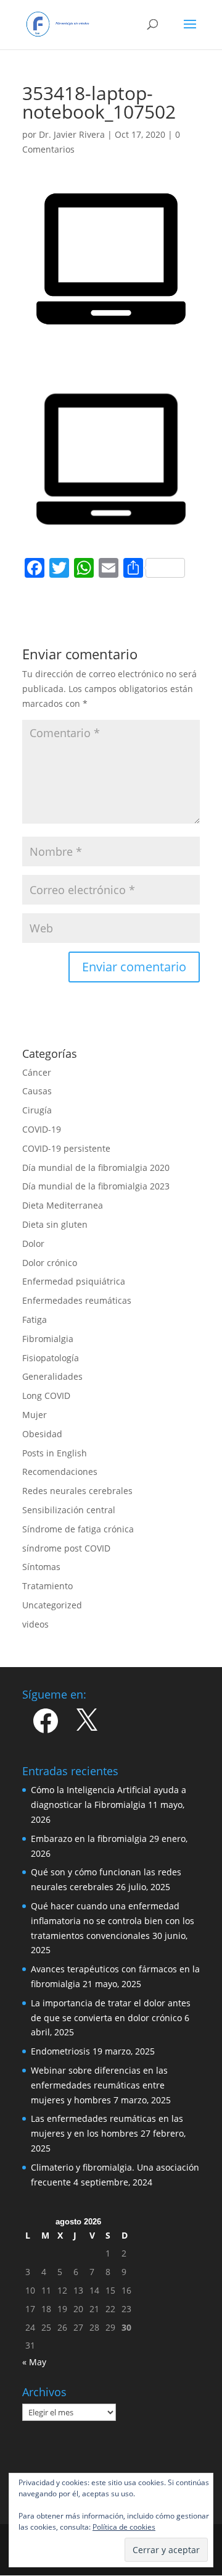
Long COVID (46, 1396)
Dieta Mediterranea (63, 1205)
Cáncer (37, 1072)
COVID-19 (42, 1129)
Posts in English (55, 1453)
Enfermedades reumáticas (77, 1300)
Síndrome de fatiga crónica (78, 1529)
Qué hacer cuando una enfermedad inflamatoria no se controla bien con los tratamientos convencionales (113, 1921)
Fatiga (35, 1320)
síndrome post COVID (66, 1548)
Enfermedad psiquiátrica (74, 1281)
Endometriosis (60, 2051)
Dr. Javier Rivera (72, 134)
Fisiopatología (51, 1358)
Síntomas (41, 1567)
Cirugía (37, 1110)
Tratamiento (47, 1586)
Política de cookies (124, 2527)
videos (35, 1624)
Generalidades (52, 1376)
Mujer (35, 1415)
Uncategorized (52, 1605)
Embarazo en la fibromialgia (89, 1839)
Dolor (33, 1244)
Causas (37, 1091)
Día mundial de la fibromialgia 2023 (96, 1186)
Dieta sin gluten (55, 1224)
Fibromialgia (48, 1339)
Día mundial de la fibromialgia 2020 (96, 1168)
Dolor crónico (50, 1263)
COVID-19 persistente (66, 1148)
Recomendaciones (60, 1472)
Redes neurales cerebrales (77, 1491)
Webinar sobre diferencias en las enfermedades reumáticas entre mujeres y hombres (99, 2085)
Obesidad (42, 1434)
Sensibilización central (69, 1510)
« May (34, 2362)
